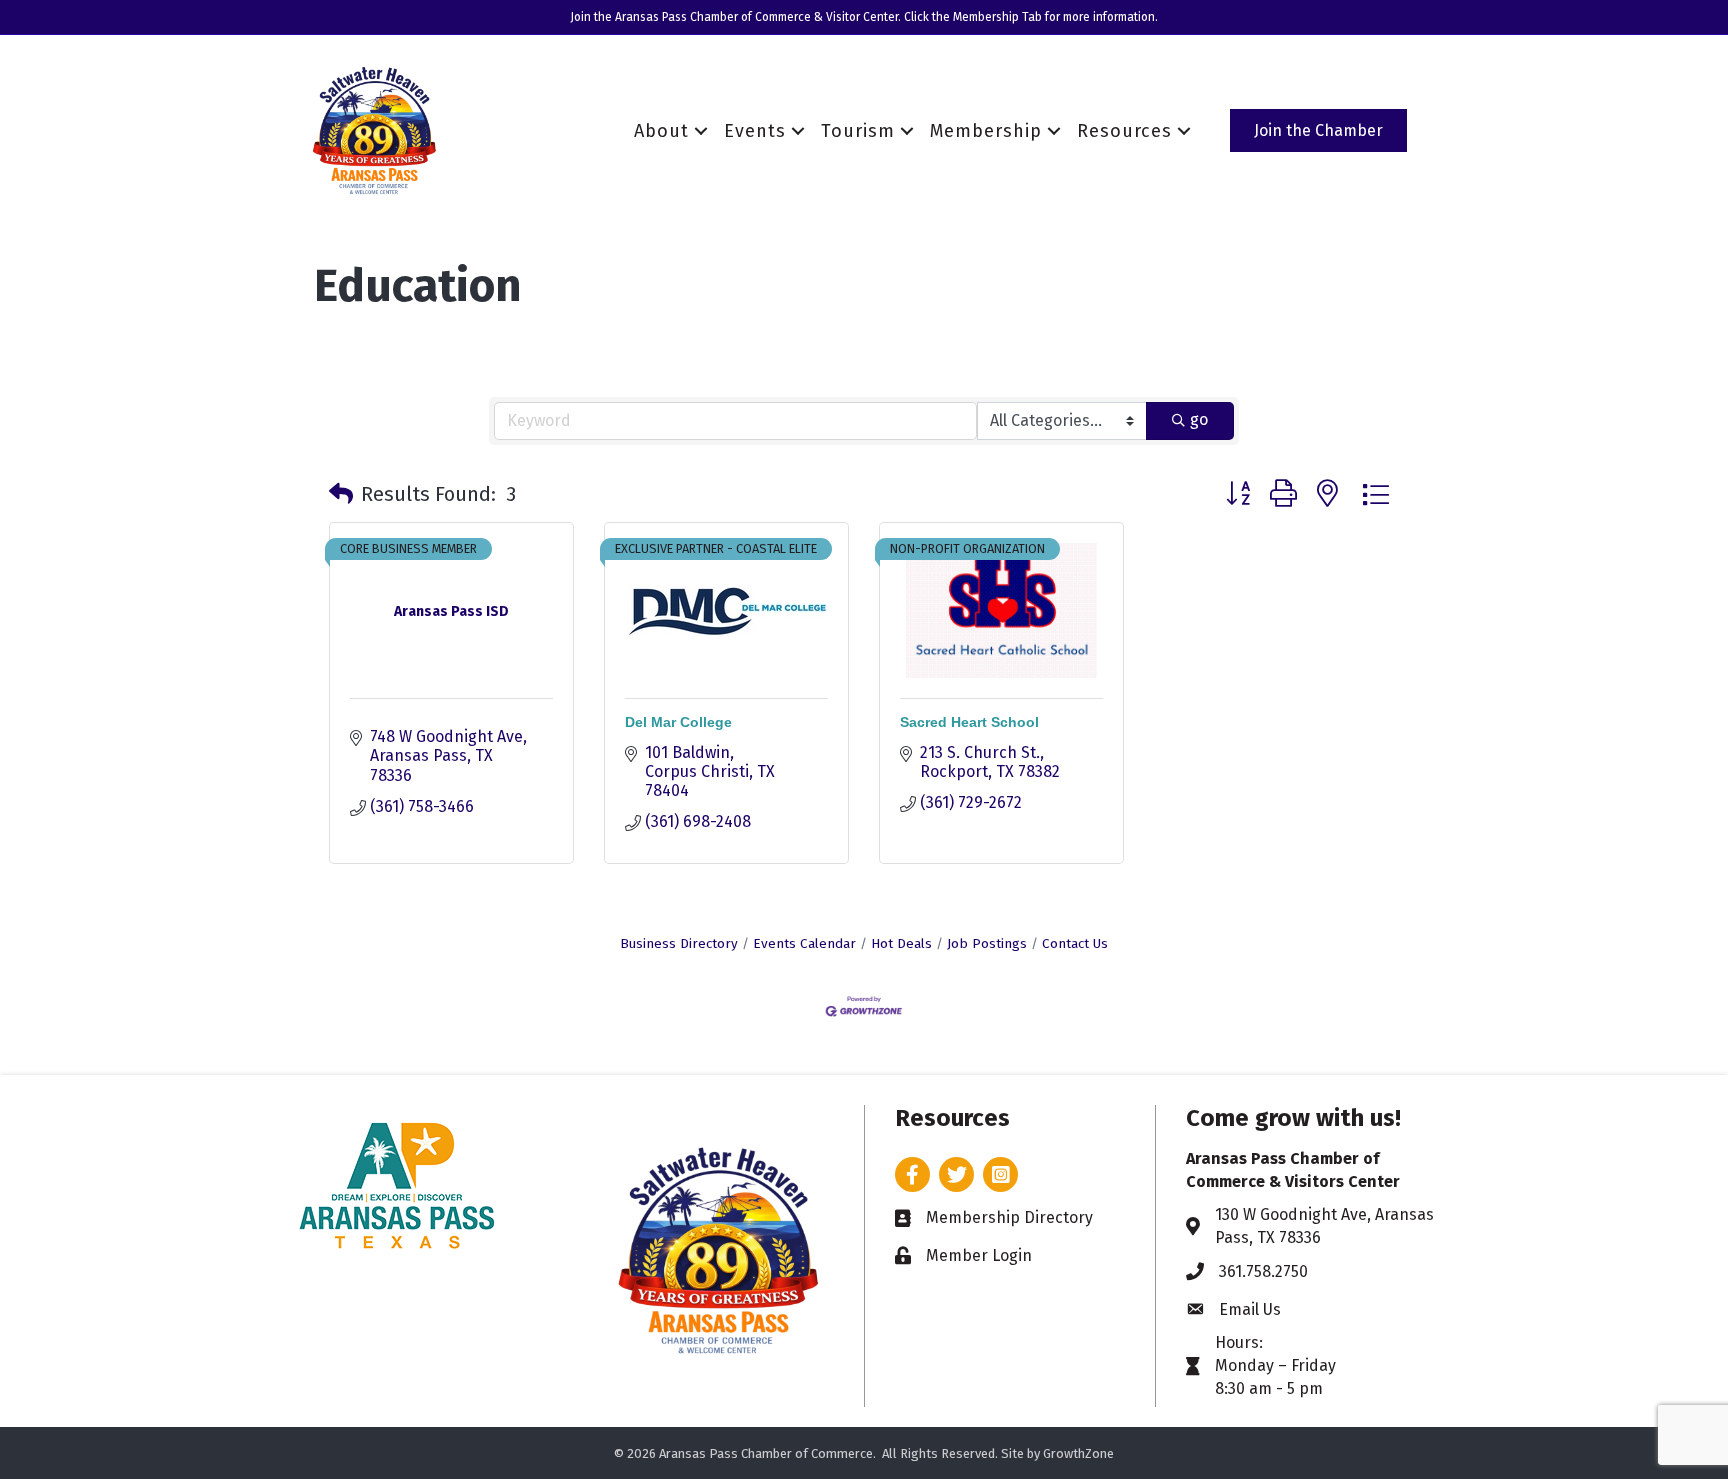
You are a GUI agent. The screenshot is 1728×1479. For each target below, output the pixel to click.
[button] (341, 494)
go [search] (1199, 419)
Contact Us (1075, 943)
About (661, 131)
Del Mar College (678, 722)
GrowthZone (1078, 1453)
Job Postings (987, 943)
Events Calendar (804, 943)
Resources (1124, 131)
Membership (986, 131)
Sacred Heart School (969, 722)
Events (755, 131)
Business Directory (679, 943)
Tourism (858, 131)
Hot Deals (901, 943)
